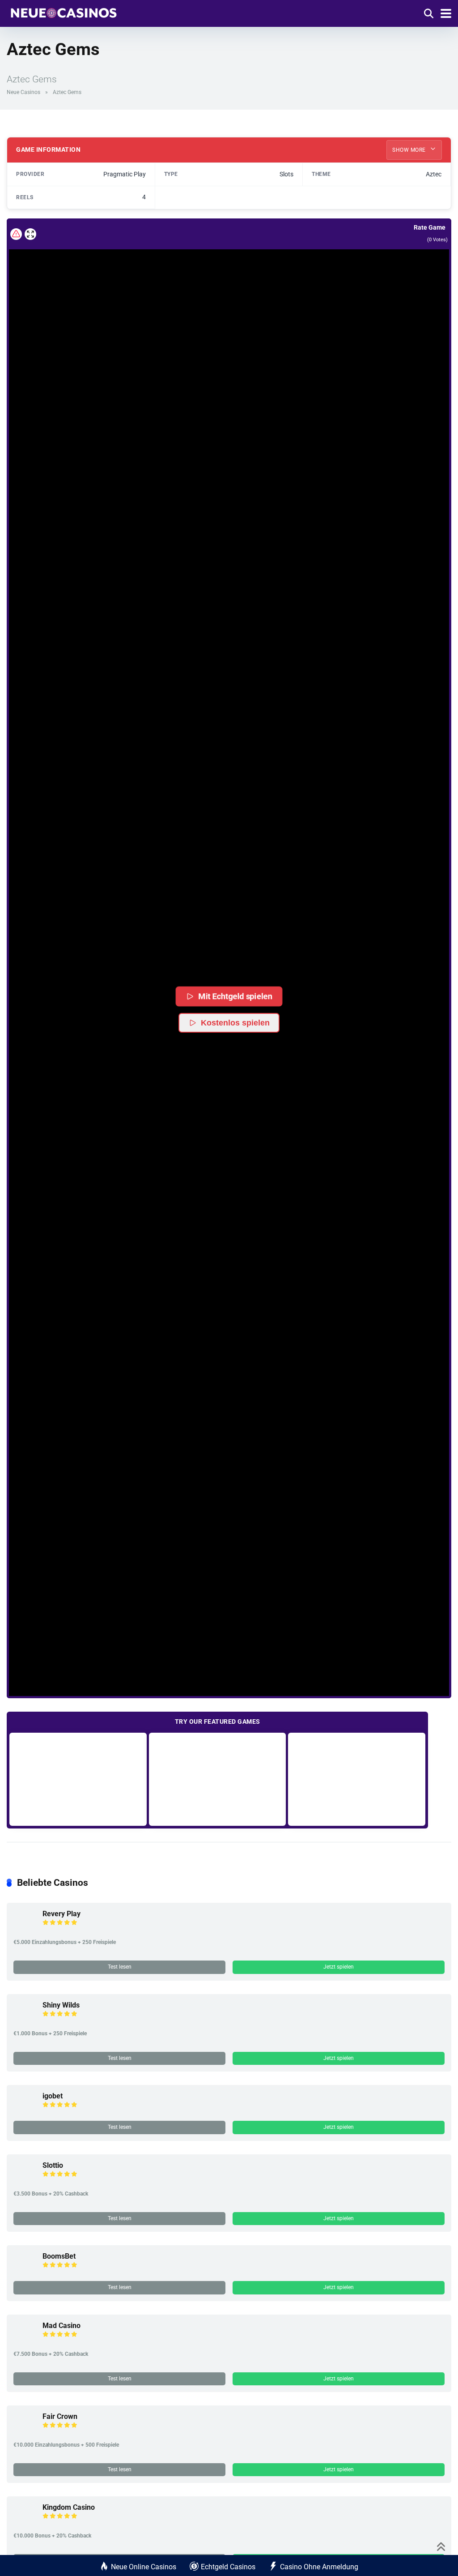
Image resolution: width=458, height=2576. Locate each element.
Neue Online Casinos (144, 2567)
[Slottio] (25, 2181)
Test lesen (120, 1967)
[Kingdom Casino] (25, 2523)
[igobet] (25, 2112)
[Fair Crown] (25, 2432)
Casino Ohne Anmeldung (319, 2567)
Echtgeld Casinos (228, 2567)
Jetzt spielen (339, 1967)
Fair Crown (60, 2416)
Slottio (53, 2165)
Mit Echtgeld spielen (235, 996)
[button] (229, 946)
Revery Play (61, 1914)
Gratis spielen (78, 1779)
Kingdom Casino (69, 2507)
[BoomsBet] (25, 2272)
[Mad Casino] (25, 2341)
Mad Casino (61, 2326)
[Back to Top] (441, 2546)
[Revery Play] (25, 1929)
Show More (410, 150)
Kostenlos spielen (235, 1023)
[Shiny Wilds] (25, 2021)
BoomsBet (59, 2256)
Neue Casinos (23, 92)
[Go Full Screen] (30, 234)
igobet (53, 2096)
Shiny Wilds (61, 2005)
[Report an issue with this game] (16, 234)
